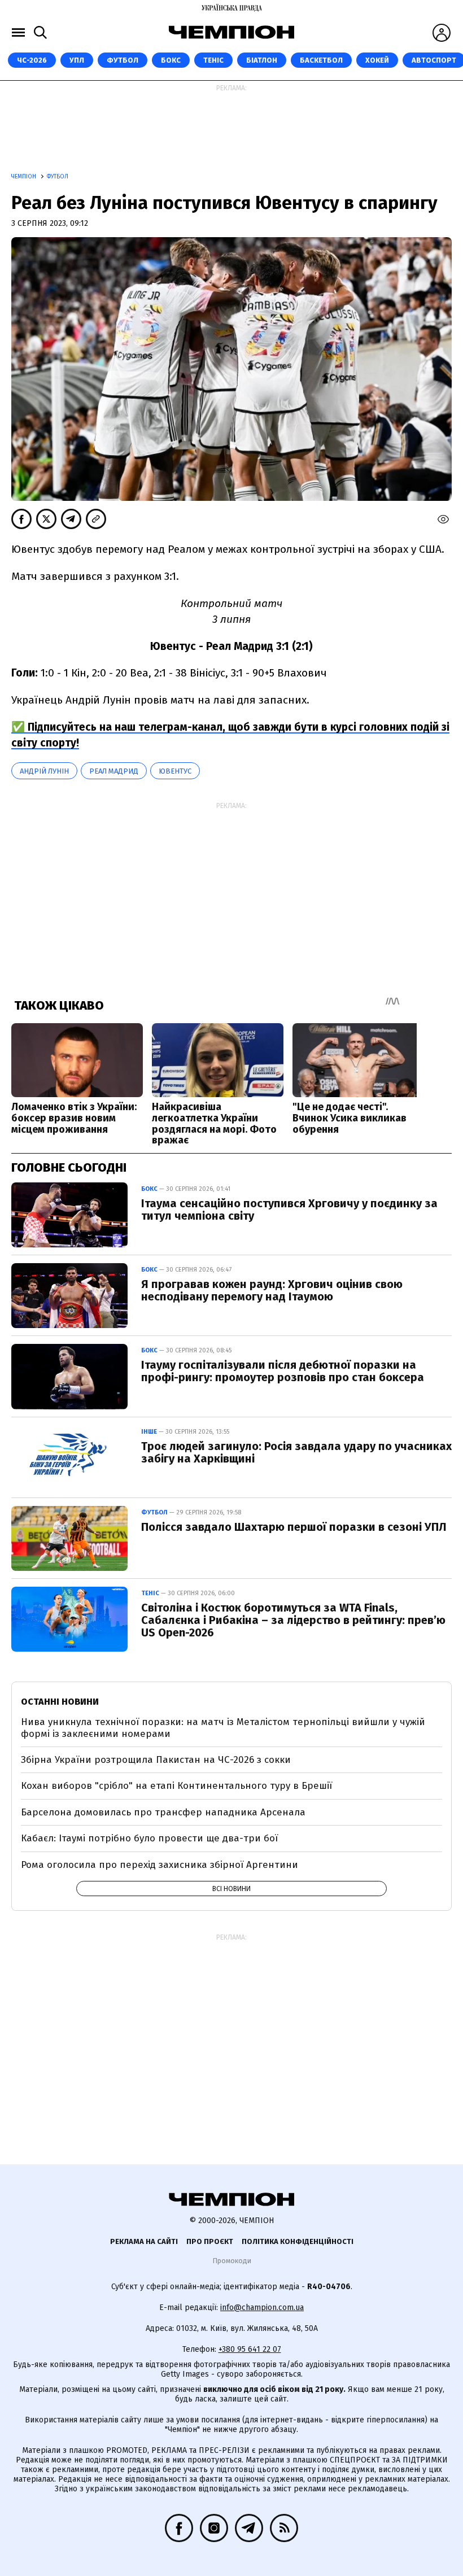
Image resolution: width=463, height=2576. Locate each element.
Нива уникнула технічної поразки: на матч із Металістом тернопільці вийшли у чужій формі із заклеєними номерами (223, 1728)
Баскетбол (321, 60)
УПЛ (77, 60)
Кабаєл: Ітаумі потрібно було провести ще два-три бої (149, 1838)
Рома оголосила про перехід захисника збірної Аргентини (160, 1865)
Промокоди (232, 2261)
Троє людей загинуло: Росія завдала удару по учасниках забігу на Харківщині (296, 1452)
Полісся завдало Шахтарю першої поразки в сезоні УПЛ (294, 1527)
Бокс (171, 60)
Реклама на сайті (144, 2241)
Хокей (377, 60)
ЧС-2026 (32, 60)
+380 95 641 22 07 (250, 2349)
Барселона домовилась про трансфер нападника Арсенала (163, 1812)
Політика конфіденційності (298, 2241)
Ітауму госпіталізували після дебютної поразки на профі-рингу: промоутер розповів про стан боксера (283, 1371)
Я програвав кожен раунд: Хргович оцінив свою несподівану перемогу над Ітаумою (272, 1290)
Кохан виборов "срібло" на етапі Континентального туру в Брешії (176, 1786)
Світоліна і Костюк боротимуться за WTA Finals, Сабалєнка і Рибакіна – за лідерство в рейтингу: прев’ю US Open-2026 (293, 1620)
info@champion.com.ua (262, 2308)
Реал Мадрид (114, 771)
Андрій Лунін (44, 771)
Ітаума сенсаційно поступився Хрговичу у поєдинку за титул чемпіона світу (289, 1210)
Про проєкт (210, 2241)
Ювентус (175, 771)
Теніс (213, 60)
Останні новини (60, 1702)
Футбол (123, 60)
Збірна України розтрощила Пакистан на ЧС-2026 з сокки (156, 1760)
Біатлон (262, 60)
